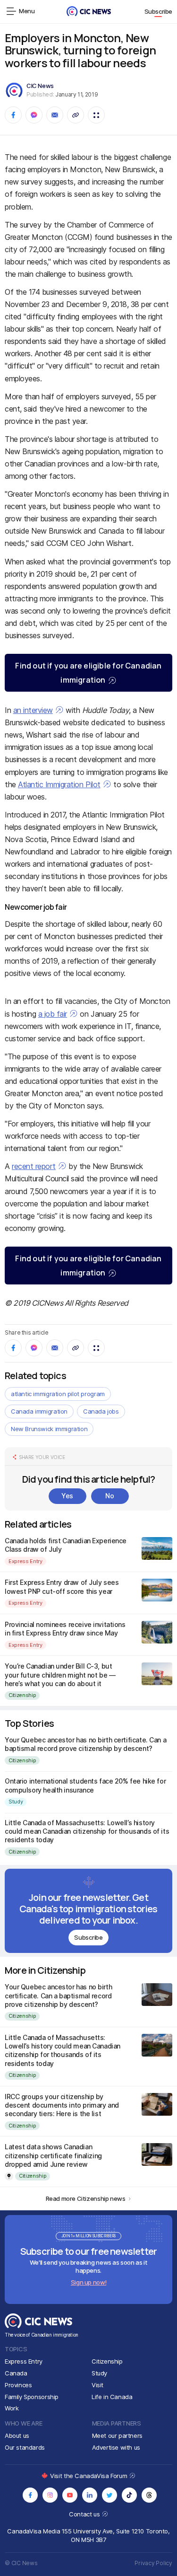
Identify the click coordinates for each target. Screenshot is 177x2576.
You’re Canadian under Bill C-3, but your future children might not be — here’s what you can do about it (60, 1675)
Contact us (85, 2514)
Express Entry (25, 1561)
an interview (33, 710)
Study (16, 1802)
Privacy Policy (153, 2563)
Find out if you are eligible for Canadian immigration (88, 673)
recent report (34, 1166)
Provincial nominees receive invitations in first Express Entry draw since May (65, 1629)
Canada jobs (101, 1411)
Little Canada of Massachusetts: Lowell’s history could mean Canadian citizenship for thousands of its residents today (87, 1831)
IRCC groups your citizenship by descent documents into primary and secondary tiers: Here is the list (62, 2105)
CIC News (40, 86)
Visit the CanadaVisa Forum (89, 2476)
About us (17, 2435)
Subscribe (159, 11)
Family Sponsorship (32, 2397)
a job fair (53, 1014)
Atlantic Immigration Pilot (59, 784)
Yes (67, 1496)
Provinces (18, 2385)
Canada (16, 2373)
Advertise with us (116, 2447)
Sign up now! (88, 2282)
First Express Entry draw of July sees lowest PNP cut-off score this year (62, 1587)
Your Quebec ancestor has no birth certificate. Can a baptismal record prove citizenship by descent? (85, 1744)
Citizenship (22, 1695)
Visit (97, 2385)
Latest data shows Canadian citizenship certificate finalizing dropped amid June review (53, 2155)
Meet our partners (117, 2435)
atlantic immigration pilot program (58, 1394)
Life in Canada (112, 2397)
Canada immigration (39, 1411)
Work (12, 2408)
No (110, 1496)
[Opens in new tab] (30, 2495)
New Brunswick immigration (49, 1429)
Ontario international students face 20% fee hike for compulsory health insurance (85, 1785)
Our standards (25, 2447)
